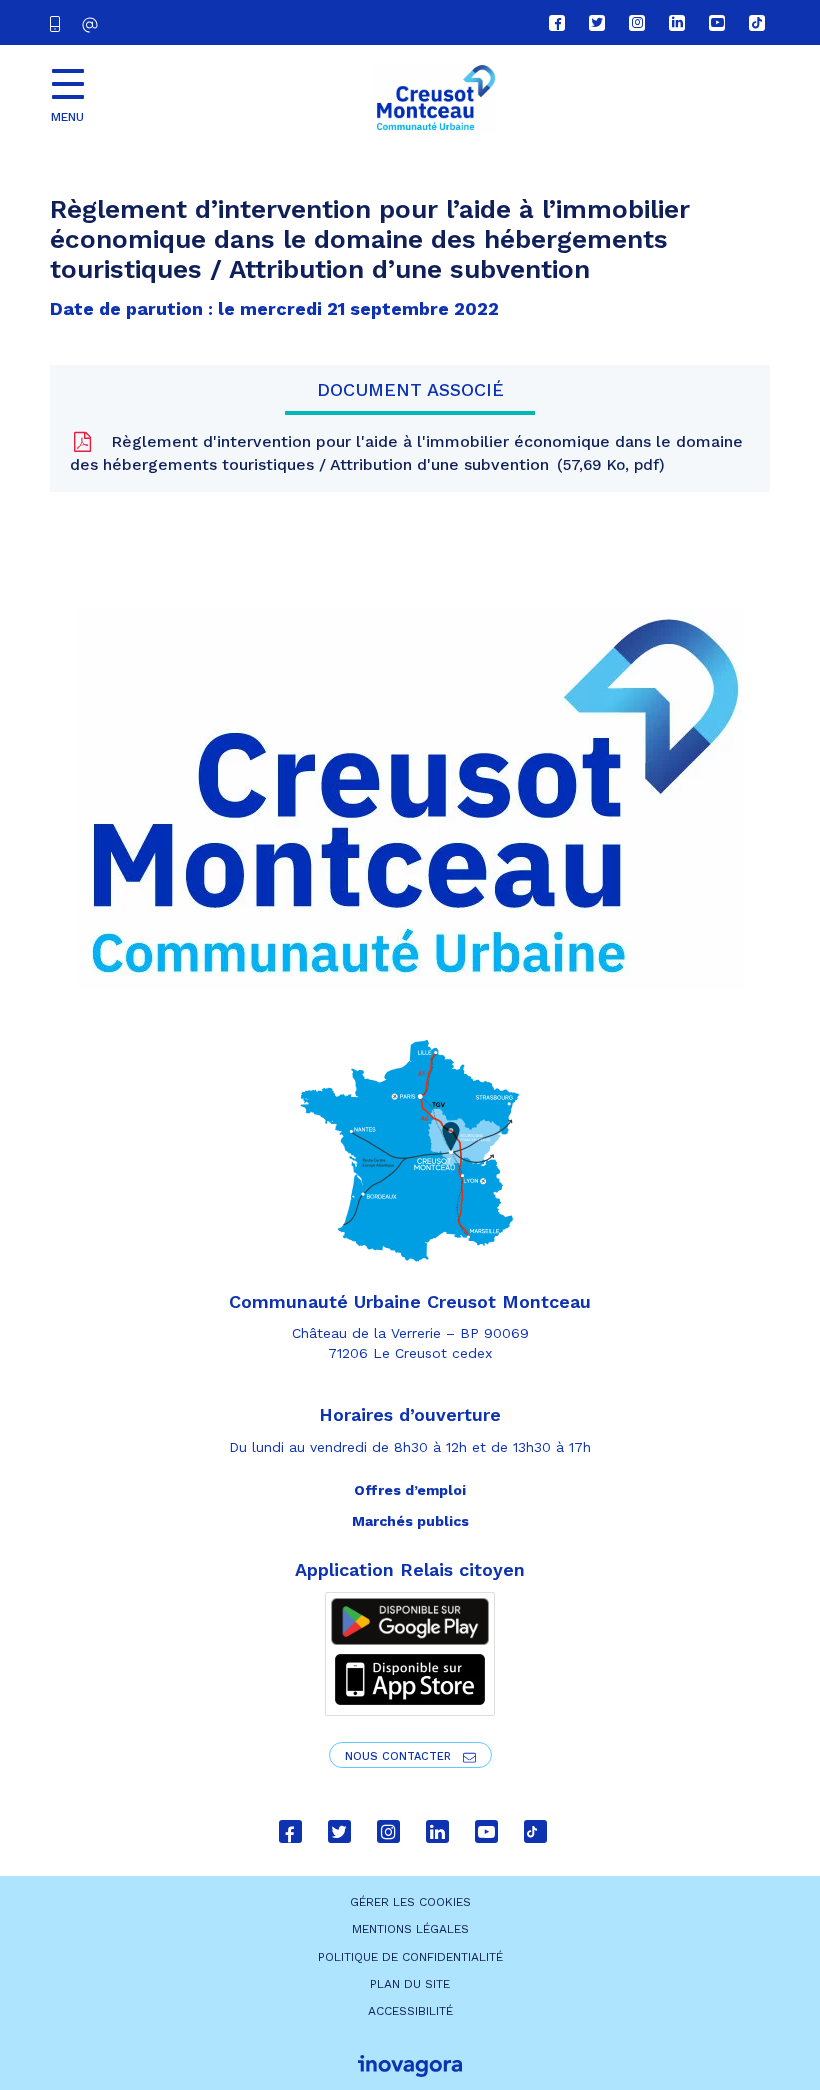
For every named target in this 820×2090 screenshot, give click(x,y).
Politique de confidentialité (410, 1957)
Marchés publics (410, 1521)
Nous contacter (400, 1756)
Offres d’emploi (410, 1490)
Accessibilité (410, 2011)
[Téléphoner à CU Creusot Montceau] (59, 22)
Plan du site (410, 1984)
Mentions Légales (410, 1929)
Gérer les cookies (410, 1902)
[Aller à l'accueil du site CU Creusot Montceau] (435, 98)
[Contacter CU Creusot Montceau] (92, 24)
